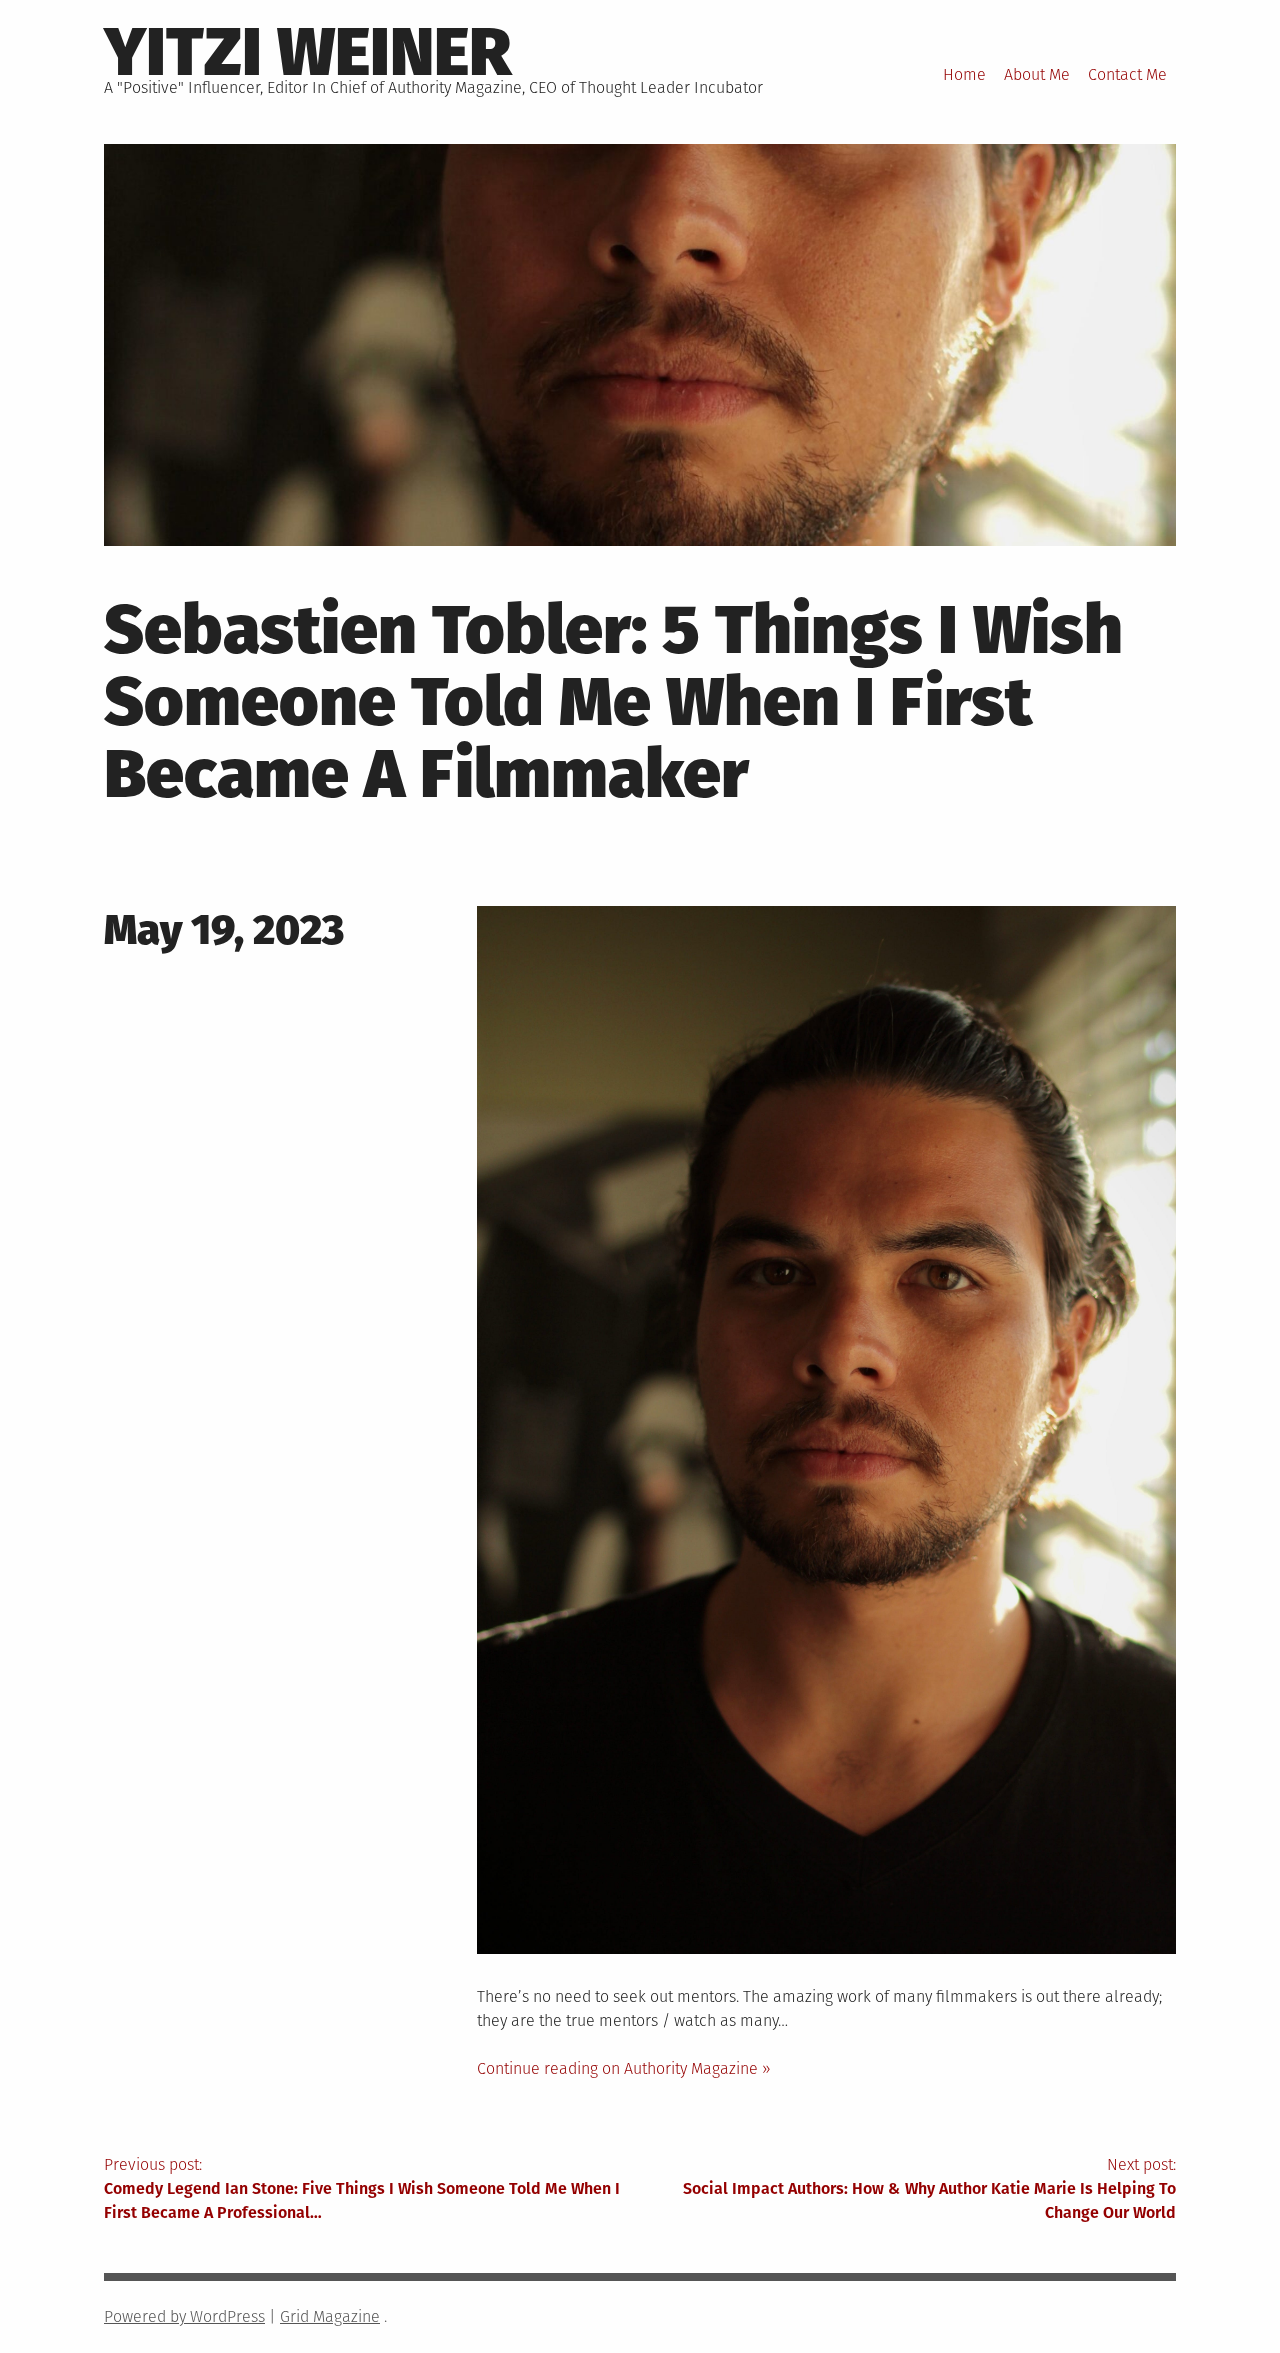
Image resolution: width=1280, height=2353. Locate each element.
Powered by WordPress (184, 2316)
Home (964, 74)
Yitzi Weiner (307, 52)
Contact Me (1127, 74)
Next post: (929, 2188)
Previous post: (362, 2188)
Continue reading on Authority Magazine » (624, 2068)
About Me (1037, 74)
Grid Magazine (330, 2316)
